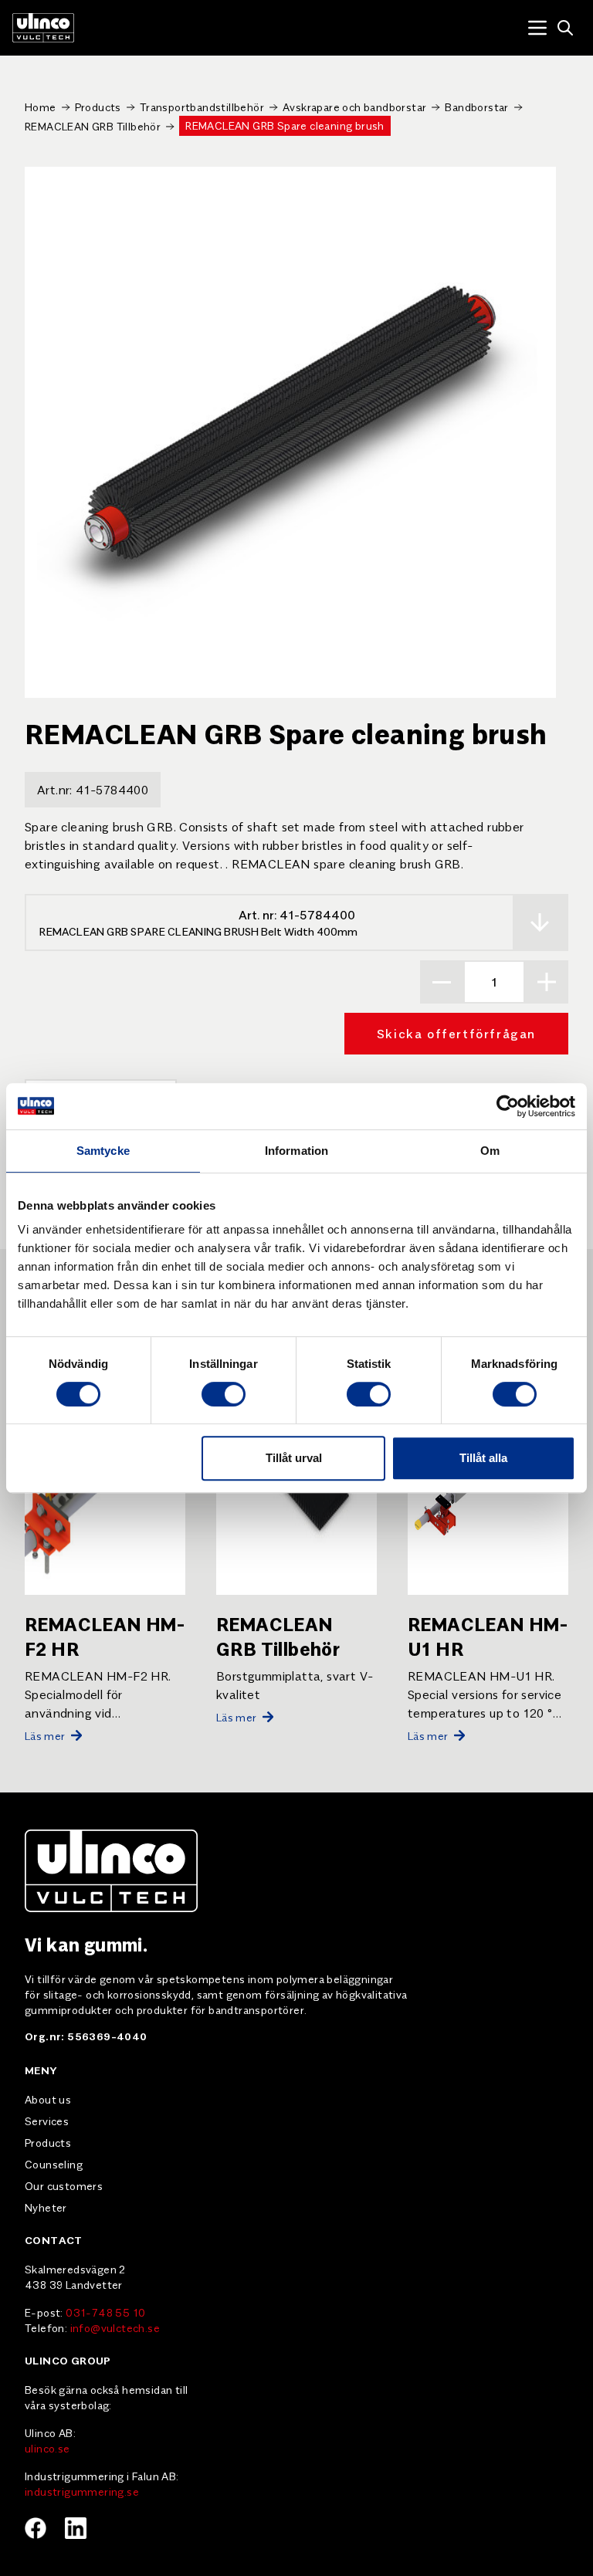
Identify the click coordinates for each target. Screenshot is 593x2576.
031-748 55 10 (105, 2312)
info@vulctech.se (115, 2327)
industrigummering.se (82, 2491)
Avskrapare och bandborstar (354, 107)
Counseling (54, 2164)
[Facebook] (36, 2528)
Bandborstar (476, 107)
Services (47, 2121)
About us (48, 2099)
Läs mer (45, 1735)
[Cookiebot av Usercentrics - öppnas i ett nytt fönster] (508, 1106)
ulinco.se (47, 2448)
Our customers (64, 2185)
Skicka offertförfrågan (456, 1033)
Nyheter (46, 2207)
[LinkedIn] (76, 2528)
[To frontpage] (43, 28)
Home (41, 107)
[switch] (224, 1394)
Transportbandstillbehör (202, 107)
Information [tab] (296, 1151)
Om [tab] (490, 1151)
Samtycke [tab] (103, 1151)
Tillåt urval (294, 1458)
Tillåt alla (483, 1458)
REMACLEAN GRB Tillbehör (93, 126)
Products (98, 107)
